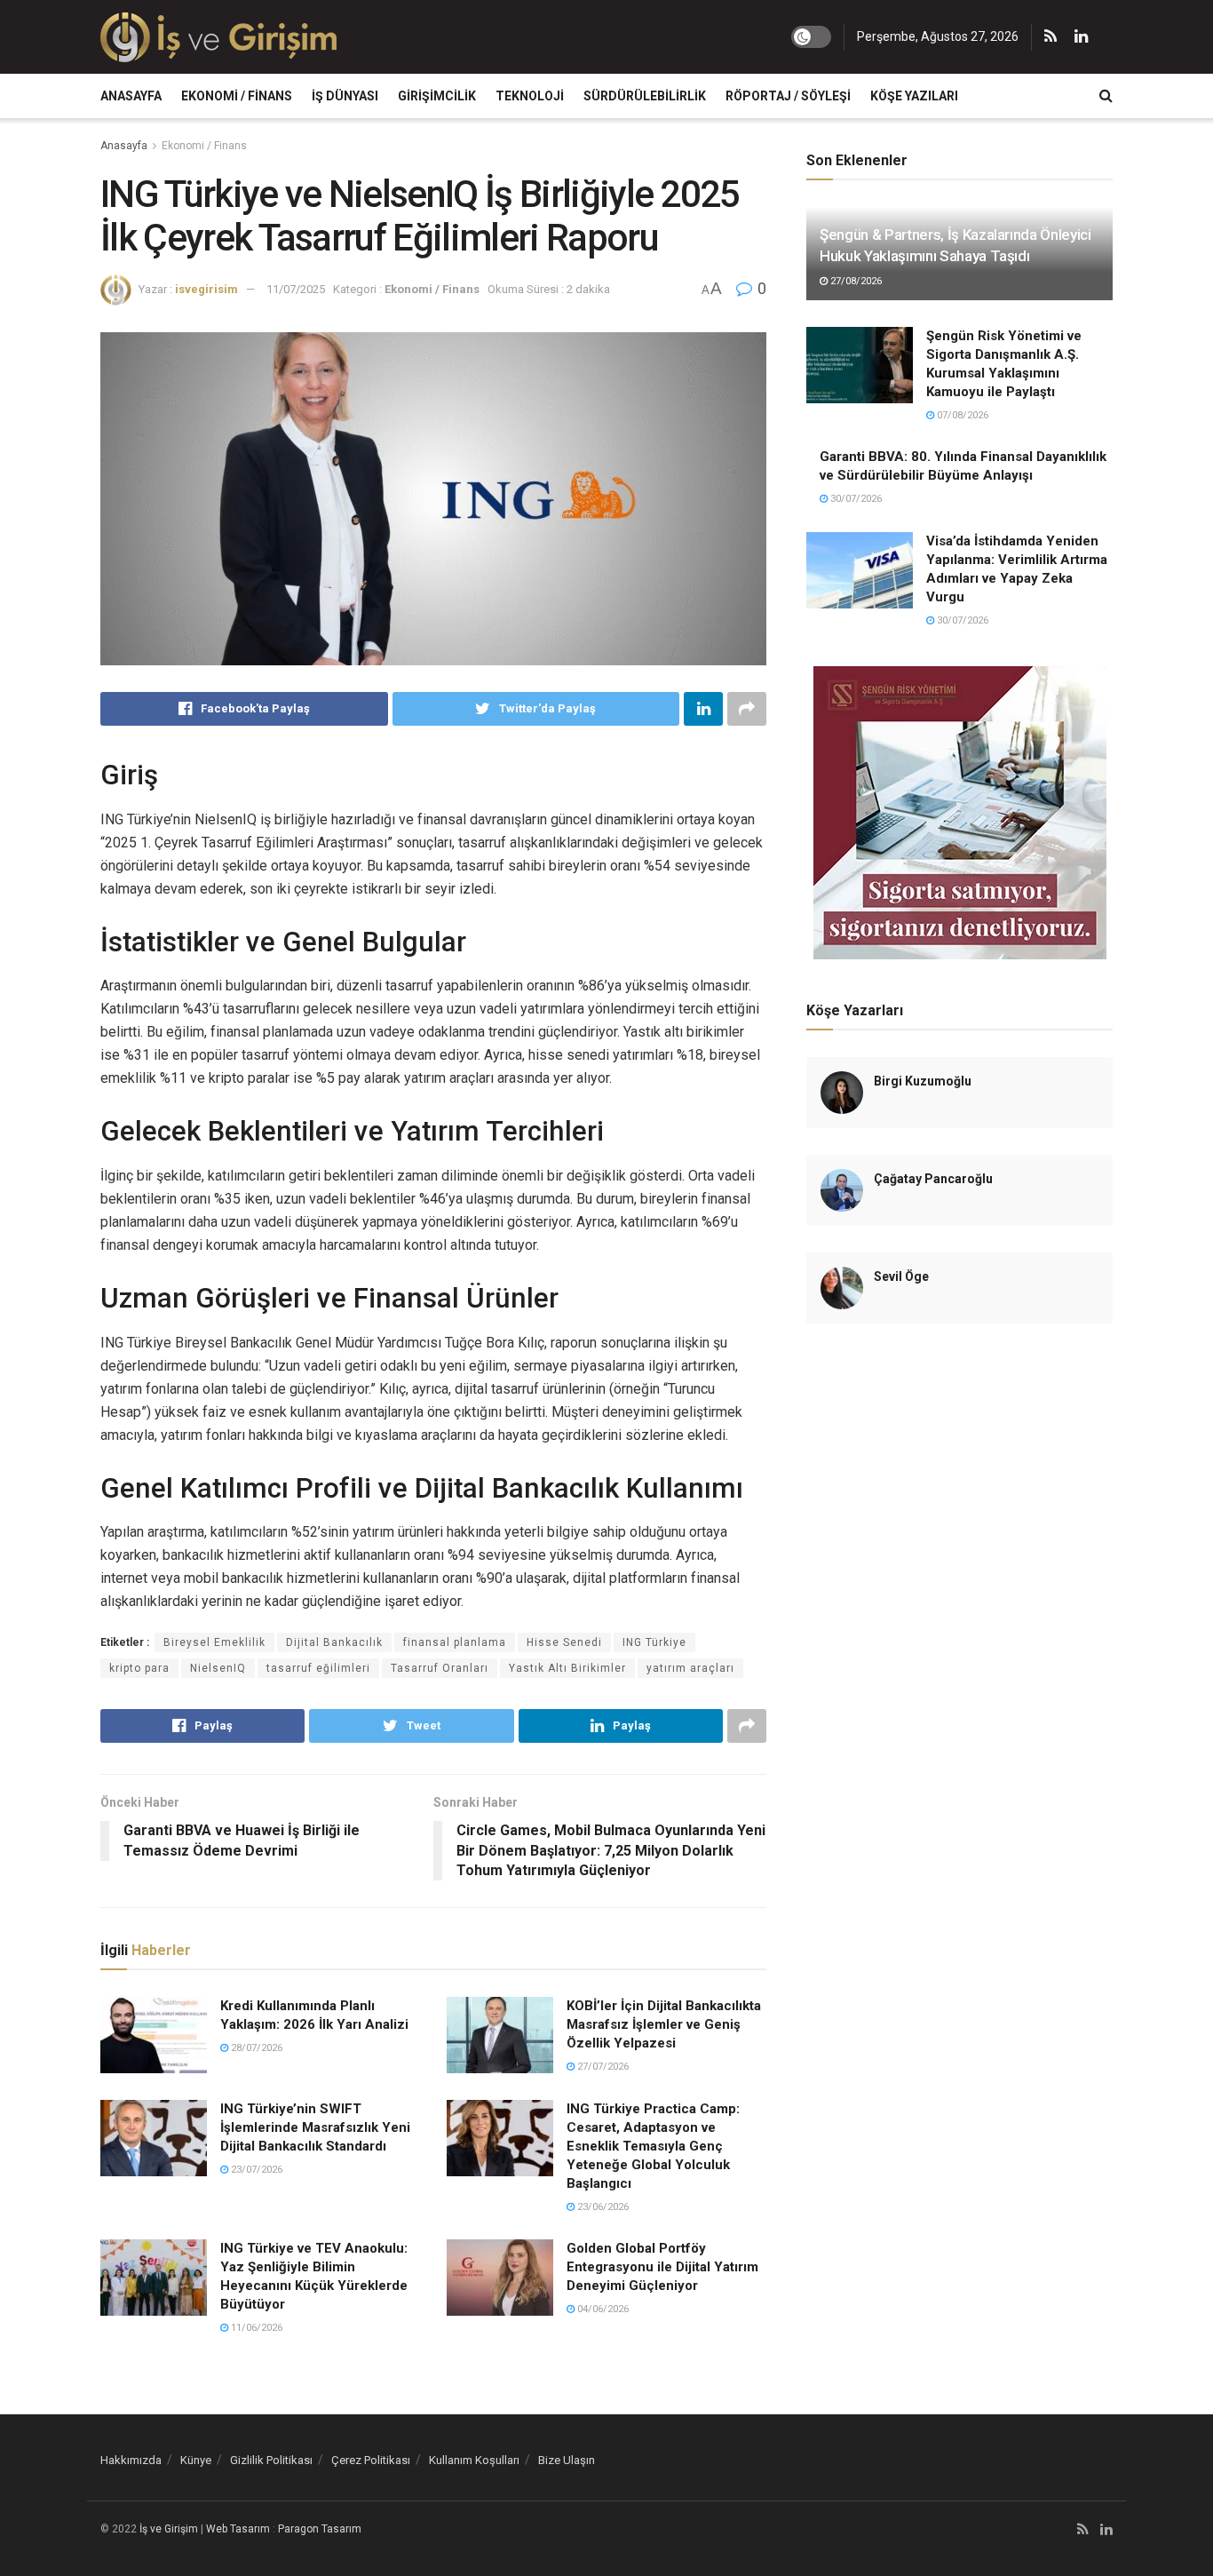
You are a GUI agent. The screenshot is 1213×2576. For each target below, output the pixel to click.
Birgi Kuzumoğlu (923, 1081)
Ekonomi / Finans (237, 96)
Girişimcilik (437, 96)
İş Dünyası (345, 96)
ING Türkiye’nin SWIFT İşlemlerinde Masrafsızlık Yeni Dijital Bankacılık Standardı (315, 2127)
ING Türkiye (654, 1642)
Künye (196, 2460)
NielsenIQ (218, 1668)
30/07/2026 (855, 499)
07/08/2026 (961, 415)
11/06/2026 (255, 2328)
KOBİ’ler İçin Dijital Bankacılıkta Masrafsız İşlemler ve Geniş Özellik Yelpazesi (664, 2024)
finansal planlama (455, 1642)
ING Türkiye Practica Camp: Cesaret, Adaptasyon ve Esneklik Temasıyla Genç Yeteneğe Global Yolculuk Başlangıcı (653, 2146)
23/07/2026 (255, 2170)
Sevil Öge (901, 1276)
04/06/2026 (602, 2309)
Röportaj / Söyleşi (788, 96)
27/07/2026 (602, 2067)
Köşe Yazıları (914, 96)
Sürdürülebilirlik (645, 96)
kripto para (139, 1668)
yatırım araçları (690, 1668)
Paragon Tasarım (320, 2529)
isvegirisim (206, 289)
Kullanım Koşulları (474, 2460)
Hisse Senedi (564, 1642)
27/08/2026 (855, 281)
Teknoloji (530, 96)
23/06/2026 (602, 2207)
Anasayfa (131, 96)
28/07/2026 (255, 2048)
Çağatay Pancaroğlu (933, 1179)
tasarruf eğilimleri (318, 1668)
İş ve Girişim (169, 2529)
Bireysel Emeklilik (214, 1642)
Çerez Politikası (371, 2460)
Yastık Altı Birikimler (567, 1668)
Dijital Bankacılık (334, 1642)
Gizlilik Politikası (271, 2460)
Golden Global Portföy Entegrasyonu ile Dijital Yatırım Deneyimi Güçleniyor (662, 2267)
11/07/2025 (296, 289)
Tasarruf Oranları (440, 1668)
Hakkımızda (131, 2460)
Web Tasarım (238, 2529)
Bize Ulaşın (567, 2460)
